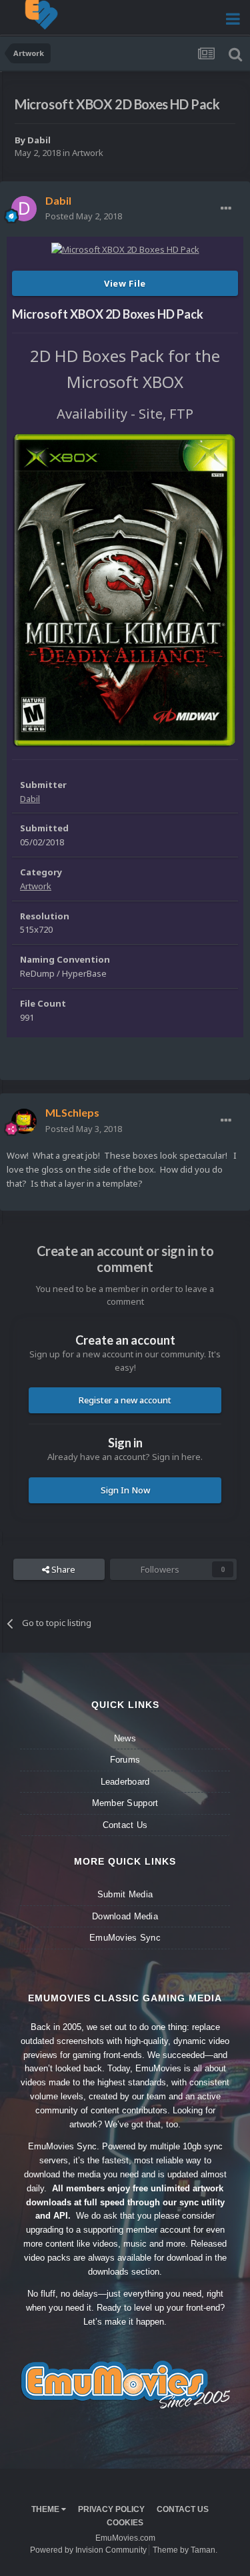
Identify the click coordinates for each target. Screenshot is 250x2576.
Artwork (88, 153)
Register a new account (125, 1400)
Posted (84, 216)
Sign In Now (125, 1490)
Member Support (125, 1803)
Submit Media (125, 1894)
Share (62, 1569)
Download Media (125, 1916)
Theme (46, 2509)
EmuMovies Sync (125, 1938)
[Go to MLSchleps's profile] (24, 1121)
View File (125, 283)
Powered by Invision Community (88, 2550)
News (125, 1738)
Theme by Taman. (185, 2550)
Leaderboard (125, 1782)
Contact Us (125, 1825)
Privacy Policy (111, 2509)
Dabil (39, 140)
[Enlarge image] (125, 590)
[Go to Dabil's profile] (24, 209)
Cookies (125, 2523)
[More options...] (226, 209)
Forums (125, 1760)
